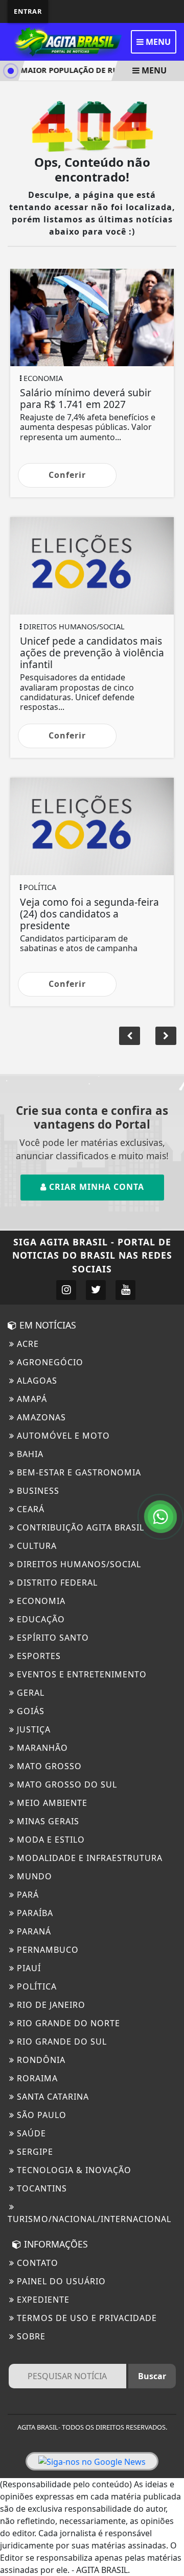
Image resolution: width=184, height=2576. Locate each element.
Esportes (38, 1656)
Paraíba (34, 1913)
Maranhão (41, 1748)
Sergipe (34, 2152)
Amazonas (40, 1417)
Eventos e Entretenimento (80, 1674)
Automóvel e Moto (62, 1436)
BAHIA (29, 1454)
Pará (27, 1895)
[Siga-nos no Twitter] (96, 1290)
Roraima (36, 2078)
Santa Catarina (52, 2097)
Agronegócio (49, 1362)
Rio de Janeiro (50, 2005)
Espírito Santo (52, 1638)
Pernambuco (47, 1950)
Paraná (33, 1931)
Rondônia (40, 2060)
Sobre (30, 2336)
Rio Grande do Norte (67, 2023)
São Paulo (40, 2115)
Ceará (29, 1509)
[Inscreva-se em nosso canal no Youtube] (125, 1290)
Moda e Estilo (50, 1840)
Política (36, 1986)
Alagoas (36, 1381)
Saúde (30, 2133)
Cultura (36, 1546)
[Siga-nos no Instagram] (66, 1290)
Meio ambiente (51, 1803)
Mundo (33, 1876)
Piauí (28, 1968)
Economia (40, 1601)
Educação (40, 1619)
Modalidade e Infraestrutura (88, 1858)
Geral (29, 1693)
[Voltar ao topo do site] (168, 1417)
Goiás (29, 1711)
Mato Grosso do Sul (66, 1784)
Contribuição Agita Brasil (79, 1527)
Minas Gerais (47, 1821)
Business (37, 1491)
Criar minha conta (95, 1187)
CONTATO (36, 2263)
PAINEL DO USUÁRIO (60, 2281)
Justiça (32, 1729)
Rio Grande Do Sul (61, 2042)
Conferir (67, 475)
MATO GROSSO (48, 1766)
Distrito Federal (56, 1583)
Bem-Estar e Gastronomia (78, 1472)
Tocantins (41, 2188)
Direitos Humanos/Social (78, 1564)
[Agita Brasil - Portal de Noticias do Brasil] (66, 41)
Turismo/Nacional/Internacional (89, 2219)
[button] (166, 1036)
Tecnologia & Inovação (73, 2170)
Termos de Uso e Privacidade (86, 2318)
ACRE (27, 1344)
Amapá (31, 1399)
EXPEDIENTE (42, 2300)
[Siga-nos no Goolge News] (92, 2461)
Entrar (28, 11)
